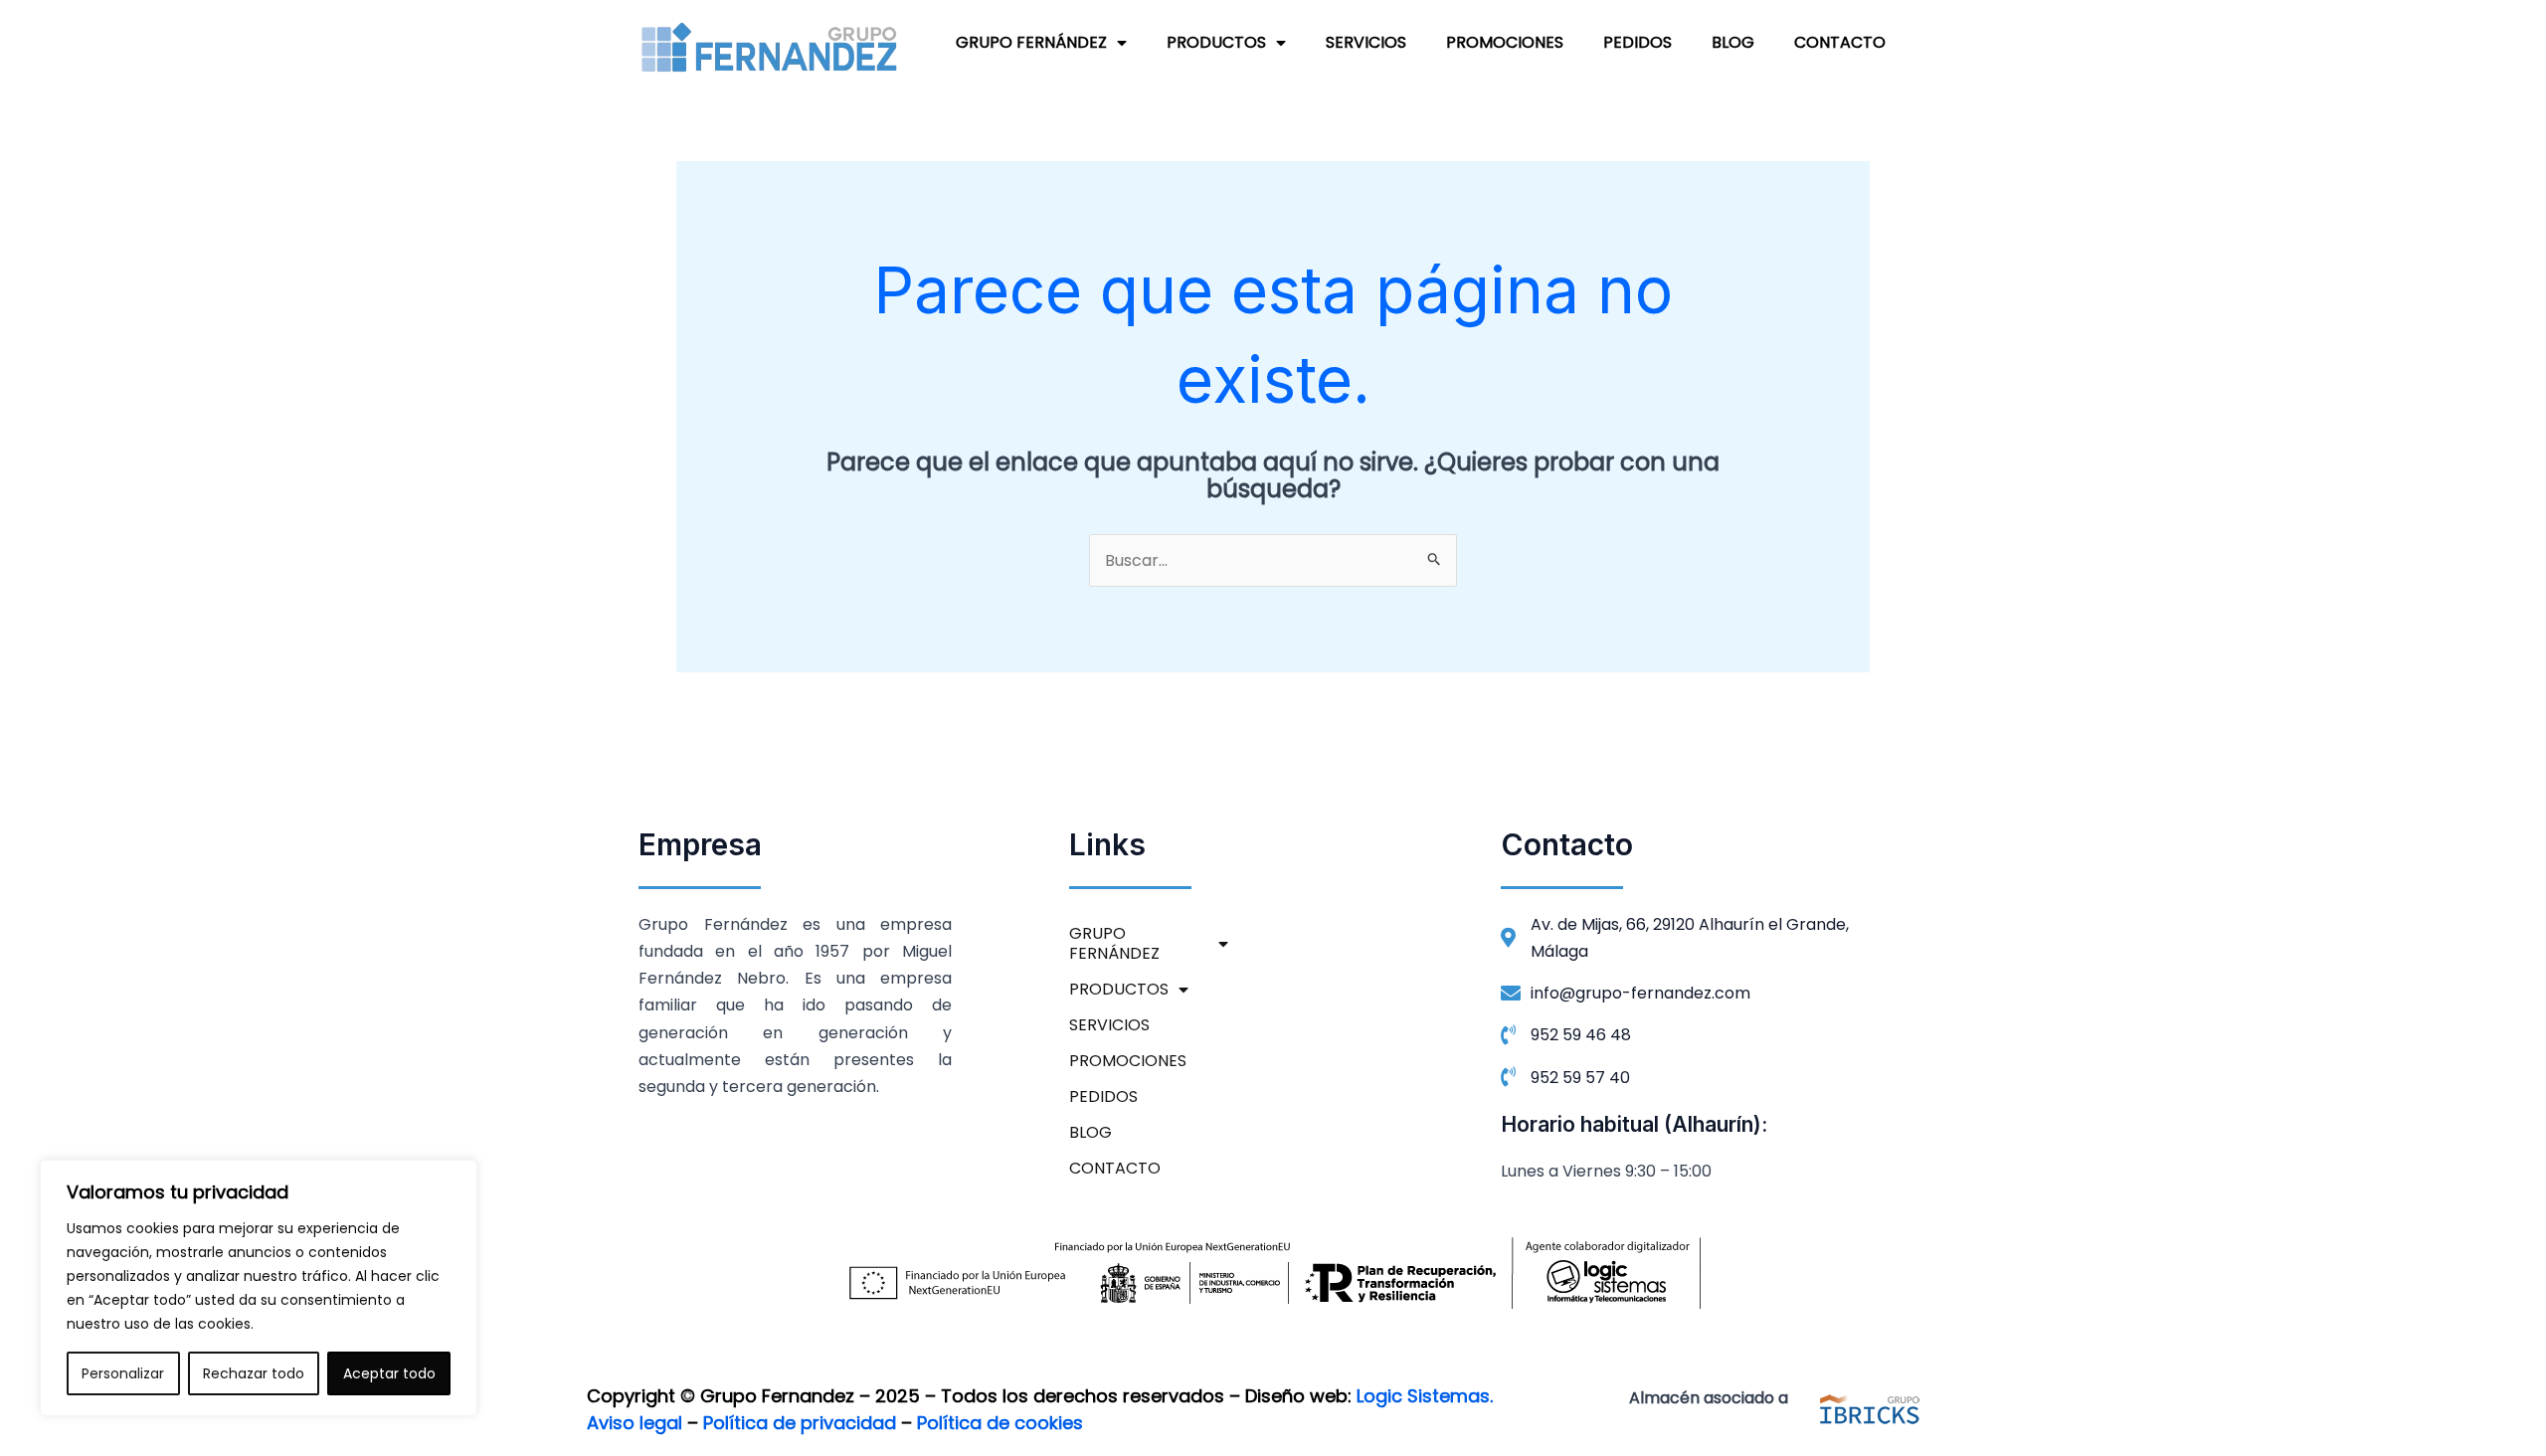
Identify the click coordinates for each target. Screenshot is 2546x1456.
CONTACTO (1840, 42)
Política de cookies (1000, 1423)
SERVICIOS (1366, 42)
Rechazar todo (254, 1373)
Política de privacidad (800, 1423)
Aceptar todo (389, 1373)
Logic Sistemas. (1425, 1396)
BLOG (1733, 42)
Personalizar (123, 1373)
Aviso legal (635, 1423)
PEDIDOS (1637, 42)
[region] (259, 1288)
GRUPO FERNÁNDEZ (1031, 42)
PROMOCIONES (1505, 42)
